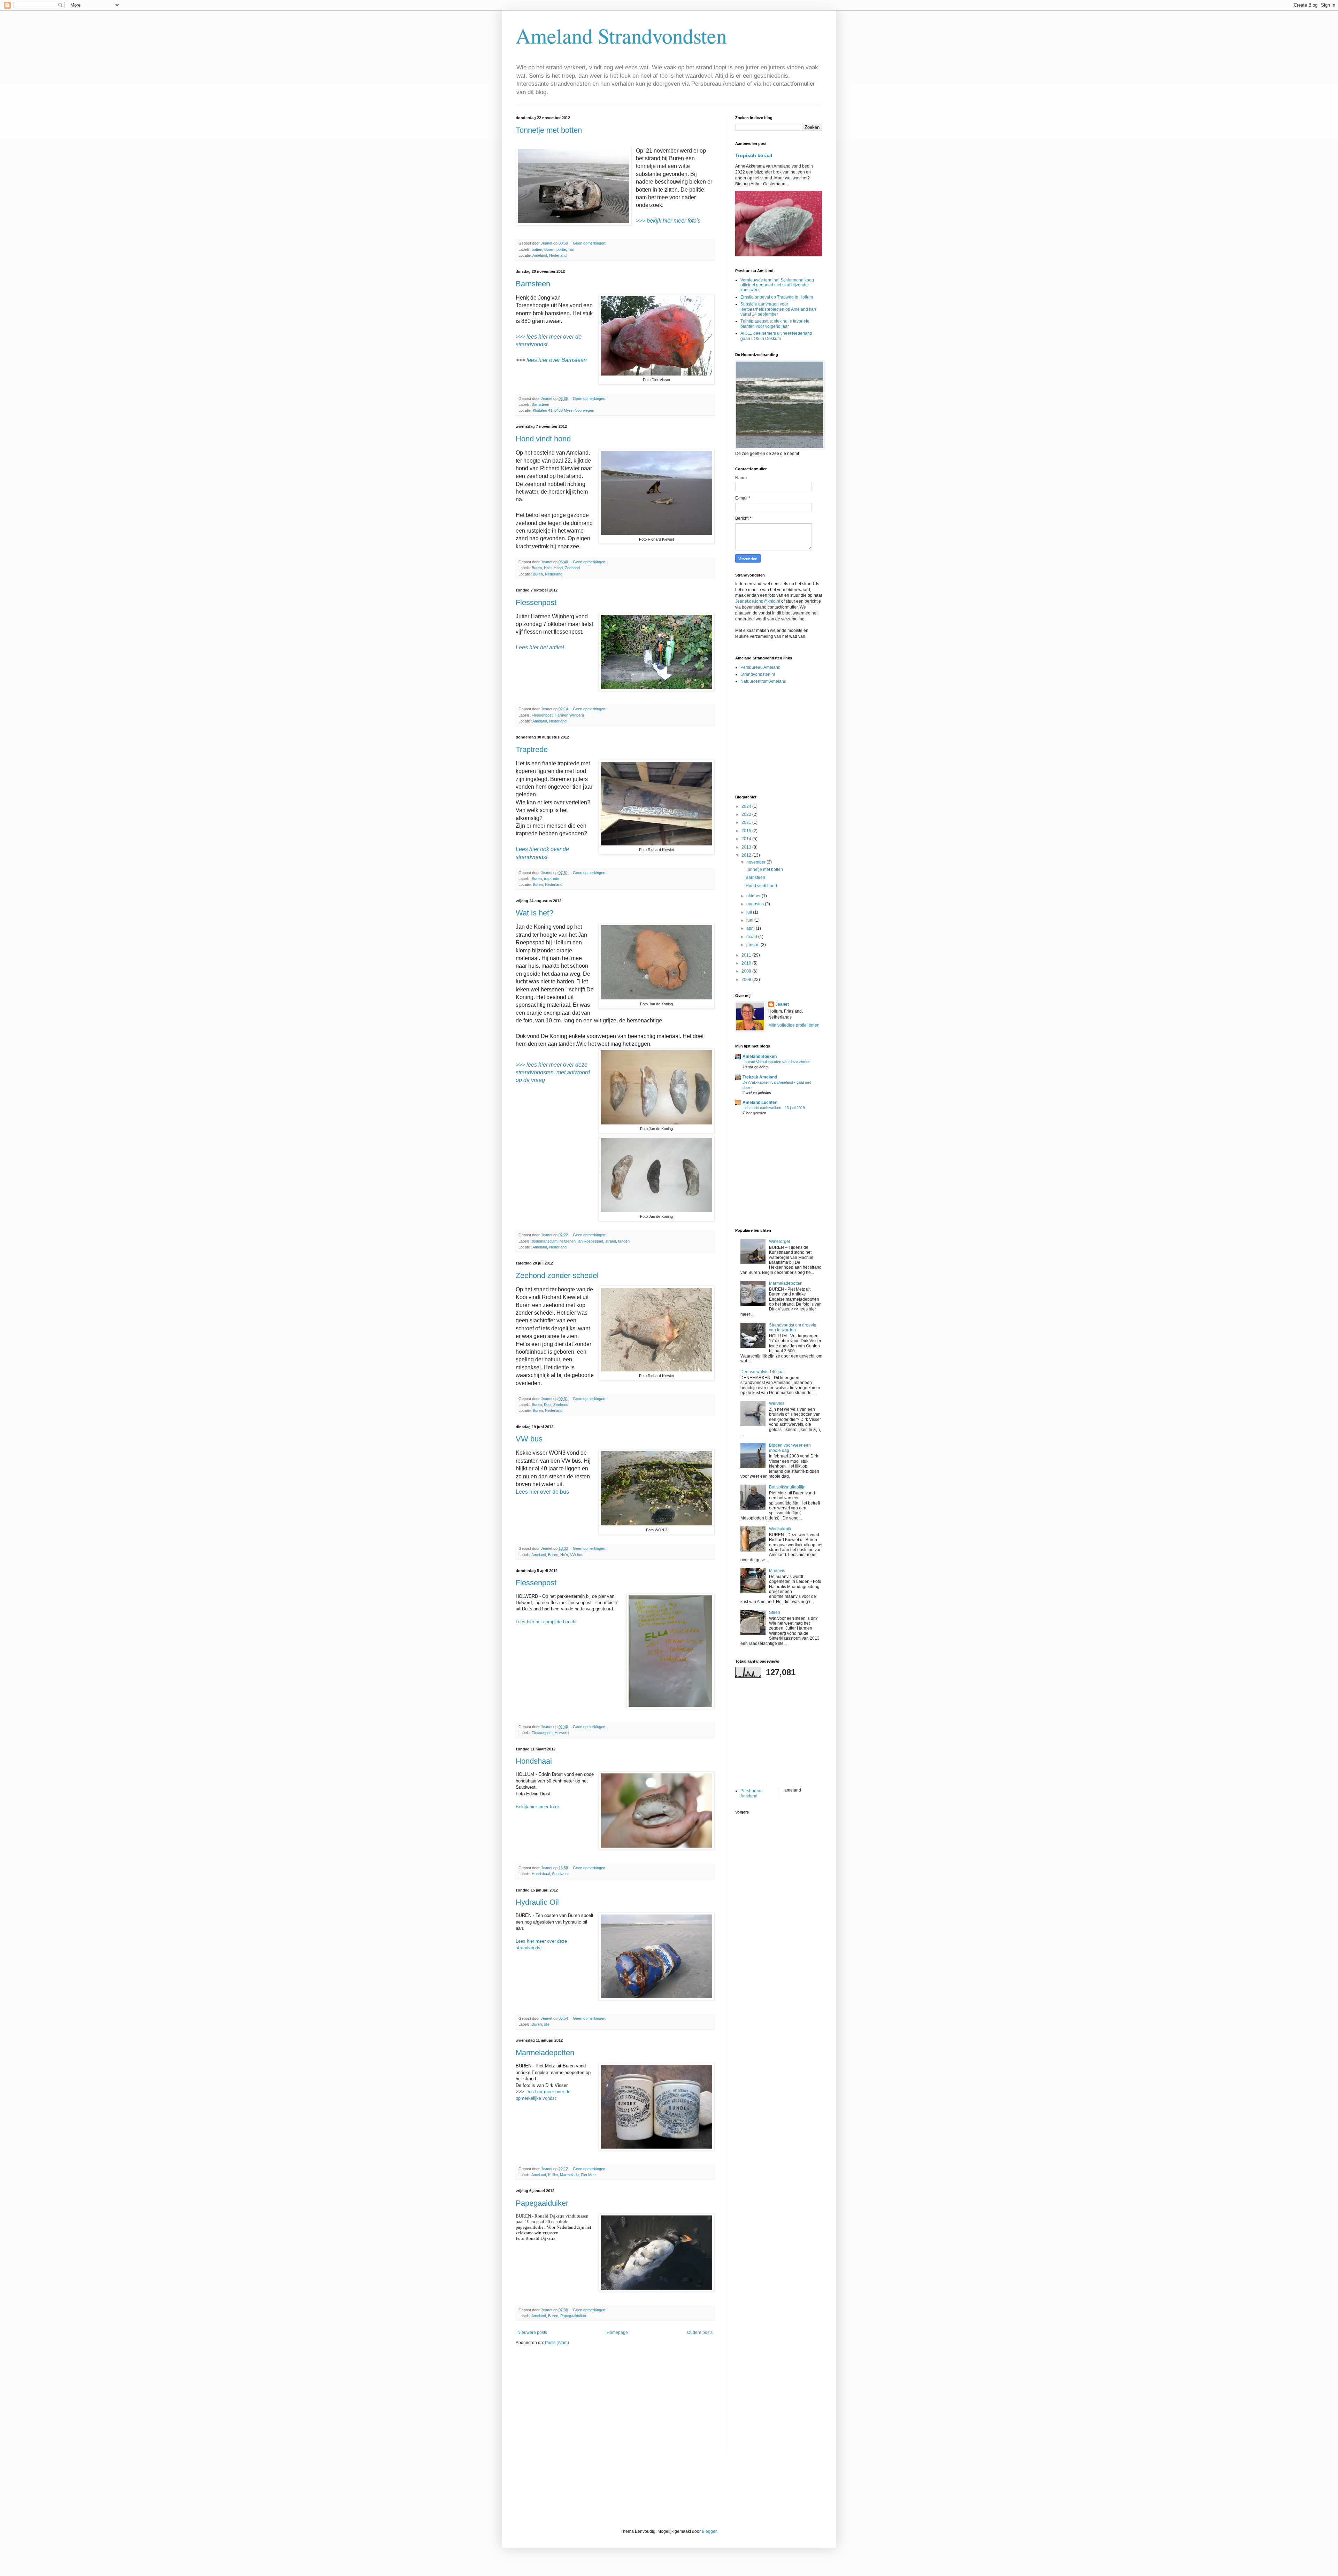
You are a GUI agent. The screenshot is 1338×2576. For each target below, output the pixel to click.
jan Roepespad (590, 1241)
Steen (775, 1612)
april (751, 928)
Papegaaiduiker (542, 2203)
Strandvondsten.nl (758, 674)
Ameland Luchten (760, 1103)
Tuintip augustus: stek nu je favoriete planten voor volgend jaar (775, 324)
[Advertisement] (615, 2405)
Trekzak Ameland (760, 1077)
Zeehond (572, 568)
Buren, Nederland (548, 574)
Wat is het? (535, 913)
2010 (747, 963)
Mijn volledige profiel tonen (794, 1025)
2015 (747, 831)
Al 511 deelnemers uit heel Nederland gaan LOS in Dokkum (776, 336)
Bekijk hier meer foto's (538, 1807)
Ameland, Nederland (549, 255)
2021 (747, 822)
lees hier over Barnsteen (557, 360)
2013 (747, 847)
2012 (747, 855)
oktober (754, 896)
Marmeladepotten (545, 2053)
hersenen (568, 1241)
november (756, 862)
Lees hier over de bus (542, 1492)
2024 (747, 806)
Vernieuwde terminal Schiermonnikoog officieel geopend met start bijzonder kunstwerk (777, 285)
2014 (747, 839)
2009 (747, 971)
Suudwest (560, 1874)
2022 (747, 814)
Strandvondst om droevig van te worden (793, 1328)
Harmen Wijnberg (569, 715)
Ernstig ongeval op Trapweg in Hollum (777, 297)
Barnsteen (533, 284)
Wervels (777, 1403)
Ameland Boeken (760, 1057)
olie (547, 2024)
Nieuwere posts (532, 2333)
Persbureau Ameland (760, 667)
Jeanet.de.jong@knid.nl (758, 601)
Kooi (548, 1405)
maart (752, 937)
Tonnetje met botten (549, 130)
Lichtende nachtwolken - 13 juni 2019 (774, 1108)
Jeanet (782, 1004)
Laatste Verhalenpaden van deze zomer (776, 1062)
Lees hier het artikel (540, 647)
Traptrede (532, 749)
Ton (571, 249)
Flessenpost (536, 602)
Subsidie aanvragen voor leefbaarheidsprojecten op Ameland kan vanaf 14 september (778, 309)
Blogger (709, 2531)
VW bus (529, 1439)
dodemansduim (545, 1241)
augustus (756, 904)
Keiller (553, 2175)
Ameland (539, 1555)
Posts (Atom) (557, 2343)
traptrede (552, 879)
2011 (747, 955)
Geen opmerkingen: (590, 243)
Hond (558, 568)
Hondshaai (534, 1761)
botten (537, 249)
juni (750, 920)
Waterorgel (779, 1241)
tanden (624, 1241)
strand (611, 1241)
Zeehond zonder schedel (557, 1275)
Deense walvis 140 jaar (763, 1372)
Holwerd (562, 1733)
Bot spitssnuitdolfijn (787, 1487)
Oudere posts (700, 2333)
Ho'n (548, 568)
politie (561, 249)
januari (753, 945)
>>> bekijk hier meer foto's (668, 221)
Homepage (617, 2333)
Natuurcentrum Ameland (763, 681)
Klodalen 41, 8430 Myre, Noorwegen (563, 410)
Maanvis (777, 1571)
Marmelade (569, 2175)
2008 (747, 980)
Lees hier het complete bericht (546, 1622)
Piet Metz (589, 2175)
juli (750, 912)
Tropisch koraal (754, 155)
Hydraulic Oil (537, 1902)
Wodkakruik (780, 1529)
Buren (549, 249)
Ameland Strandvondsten (621, 36)
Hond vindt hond (543, 439)
